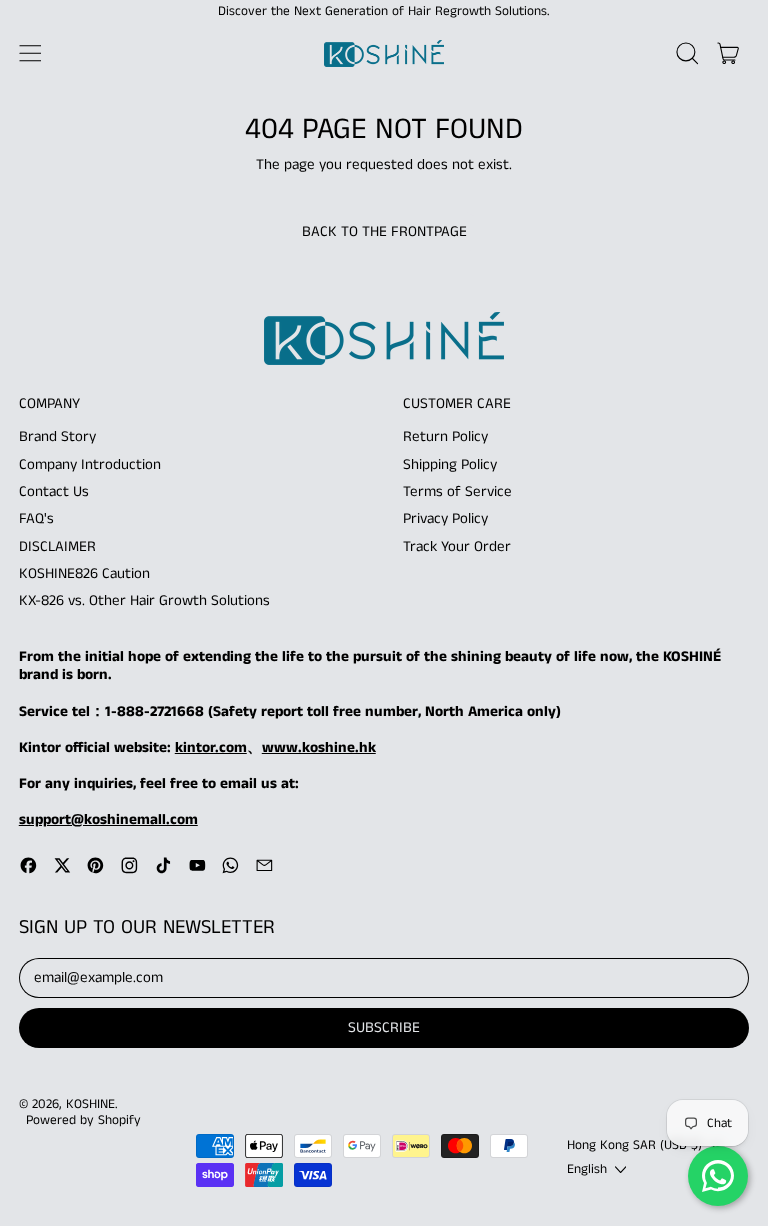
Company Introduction (90, 464)
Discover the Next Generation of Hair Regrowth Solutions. (384, 11)
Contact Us (54, 491)
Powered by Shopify (83, 1120)
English (587, 1169)
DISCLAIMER (57, 546)
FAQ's (36, 518)
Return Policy (445, 436)
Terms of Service (457, 491)
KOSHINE (90, 1104)
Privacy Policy (445, 518)
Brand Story (57, 436)
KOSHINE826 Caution (84, 573)
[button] (687, 54)
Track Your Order (457, 546)
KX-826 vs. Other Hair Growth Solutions (144, 600)
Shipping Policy (450, 464)
